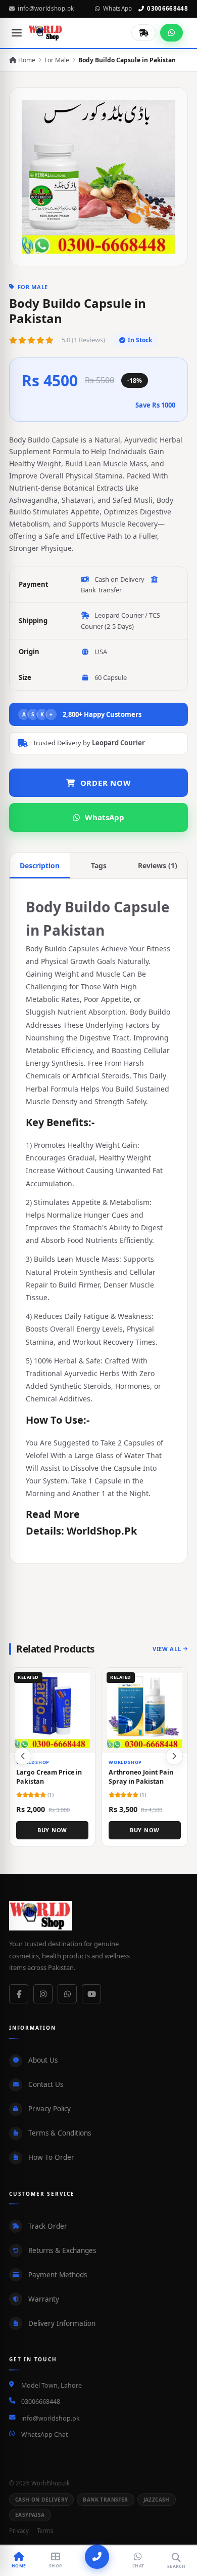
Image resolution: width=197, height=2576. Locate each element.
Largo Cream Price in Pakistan (49, 1777)
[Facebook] (19, 1994)
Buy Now (52, 1830)
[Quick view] (83, 1679)
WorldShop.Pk (102, 1531)
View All (167, 1649)
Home (26, 60)
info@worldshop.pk (46, 8)
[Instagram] (43, 1994)
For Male (57, 60)
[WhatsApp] (67, 1994)
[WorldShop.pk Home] (46, 33)
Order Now (106, 783)
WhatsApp (118, 8)
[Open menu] (17, 33)
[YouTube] (91, 1994)
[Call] (97, 2557)
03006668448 (167, 8)
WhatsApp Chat (45, 2434)
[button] (174, 1756)
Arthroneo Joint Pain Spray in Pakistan (141, 1777)
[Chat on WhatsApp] (171, 33)
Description (40, 866)
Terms (45, 2531)
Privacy (19, 2531)
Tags (99, 866)
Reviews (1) (158, 866)
